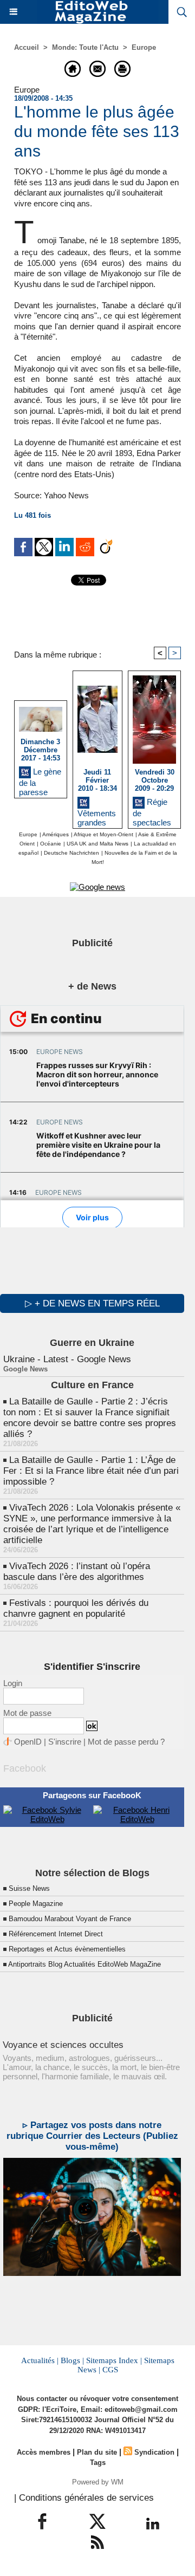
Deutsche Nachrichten (71, 853)
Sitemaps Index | (114, 2360)
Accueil (27, 47)
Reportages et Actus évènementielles (67, 1949)
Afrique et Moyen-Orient (103, 834)
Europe (144, 47)
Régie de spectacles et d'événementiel (152, 810)
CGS (110, 2370)
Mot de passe (27, 1713)
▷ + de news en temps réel (92, 1303)
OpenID (28, 1742)
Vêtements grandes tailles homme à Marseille (97, 816)
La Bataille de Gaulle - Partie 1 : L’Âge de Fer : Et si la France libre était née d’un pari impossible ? (91, 1471)
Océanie (51, 844)
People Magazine (36, 1904)
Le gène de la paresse (40, 780)
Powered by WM (98, 2482)
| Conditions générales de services (84, 2498)
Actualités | (40, 2360)
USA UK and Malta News (97, 844)
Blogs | (72, 2360)
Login (13, 1683)
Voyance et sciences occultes (63, 2045)
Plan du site (97, 2452)
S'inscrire (65, 1742)
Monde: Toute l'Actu (85, 47)
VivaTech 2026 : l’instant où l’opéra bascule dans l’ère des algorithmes (77, 1572)
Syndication (154, 2452)
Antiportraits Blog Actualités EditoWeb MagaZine (84, 1964)
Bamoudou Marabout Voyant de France (70, 1919)
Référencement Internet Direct (56, 1934)
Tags (98, 2463)
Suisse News (29, 1888)
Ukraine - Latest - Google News (67, 1359)
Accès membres (44, 2452)
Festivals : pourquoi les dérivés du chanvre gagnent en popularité (76, 1608)
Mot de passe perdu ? (126, 1742)
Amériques (56, 834)
